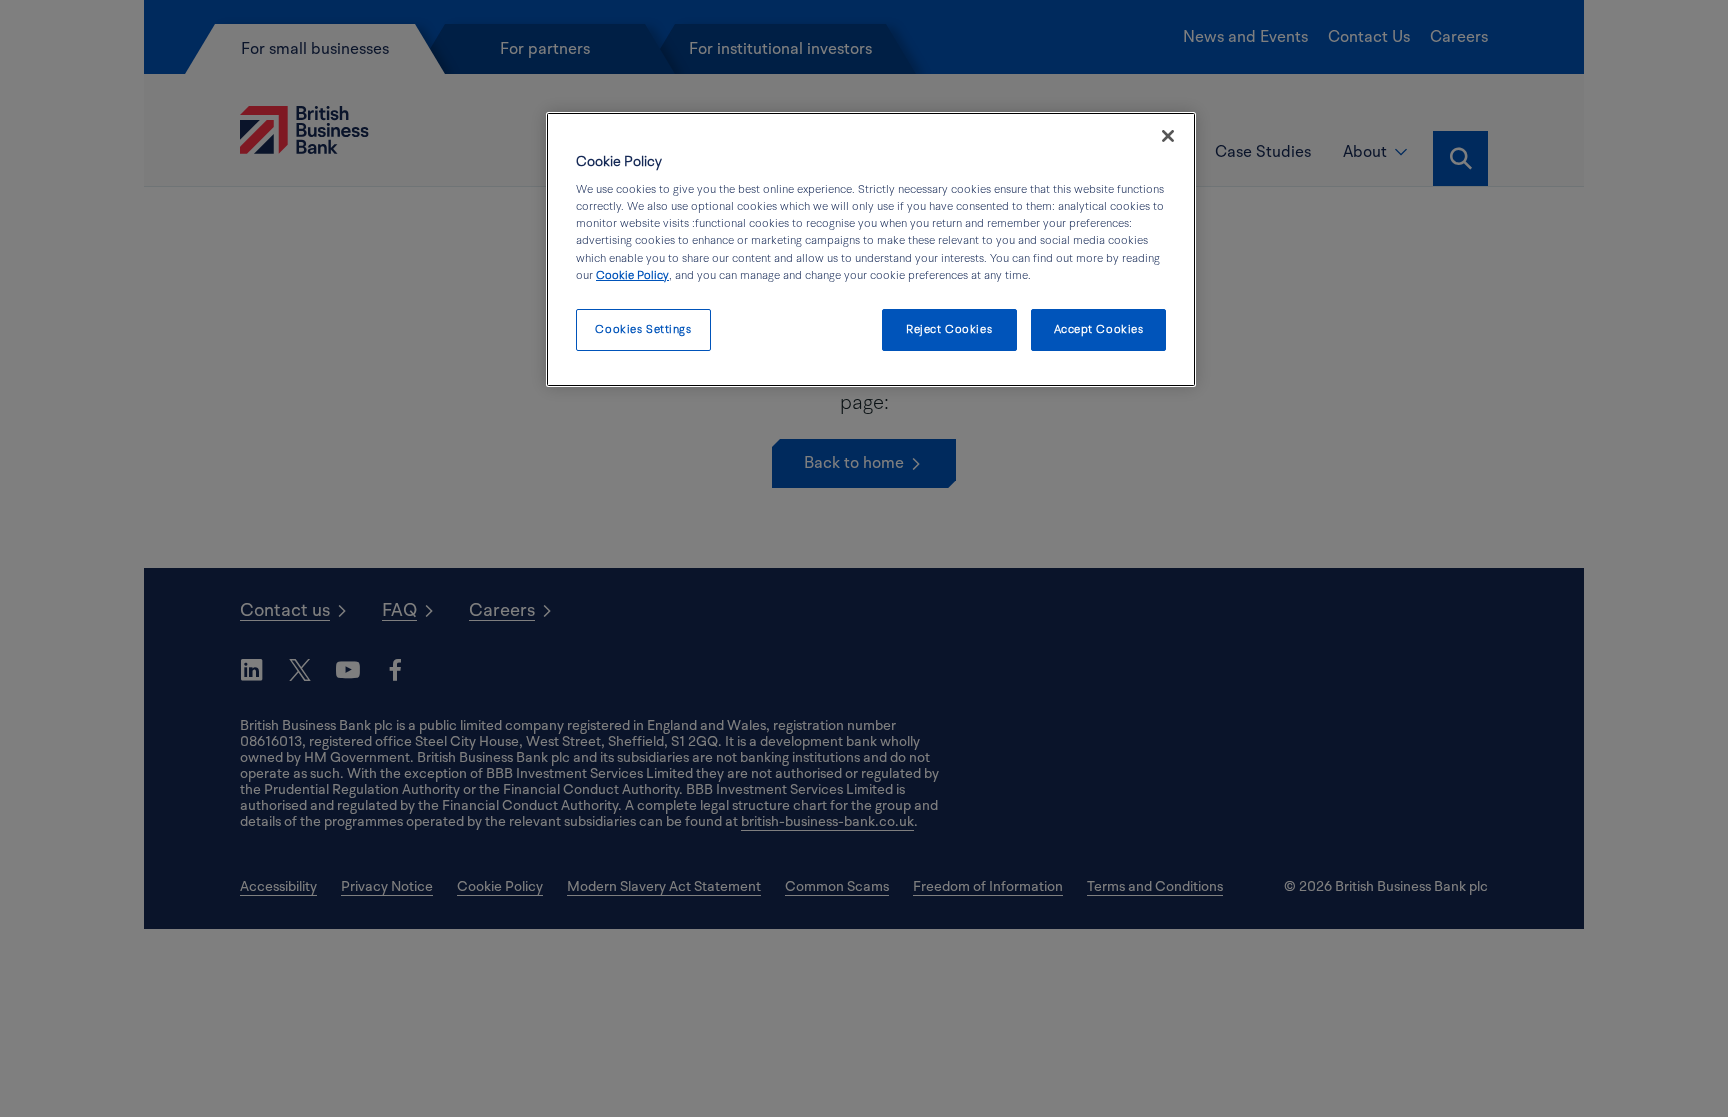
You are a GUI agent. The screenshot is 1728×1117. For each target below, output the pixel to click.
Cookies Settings (643, 329)
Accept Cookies (1099, 329)
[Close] (1168, 136)
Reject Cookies (949, 329)
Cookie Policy (632, 275)
